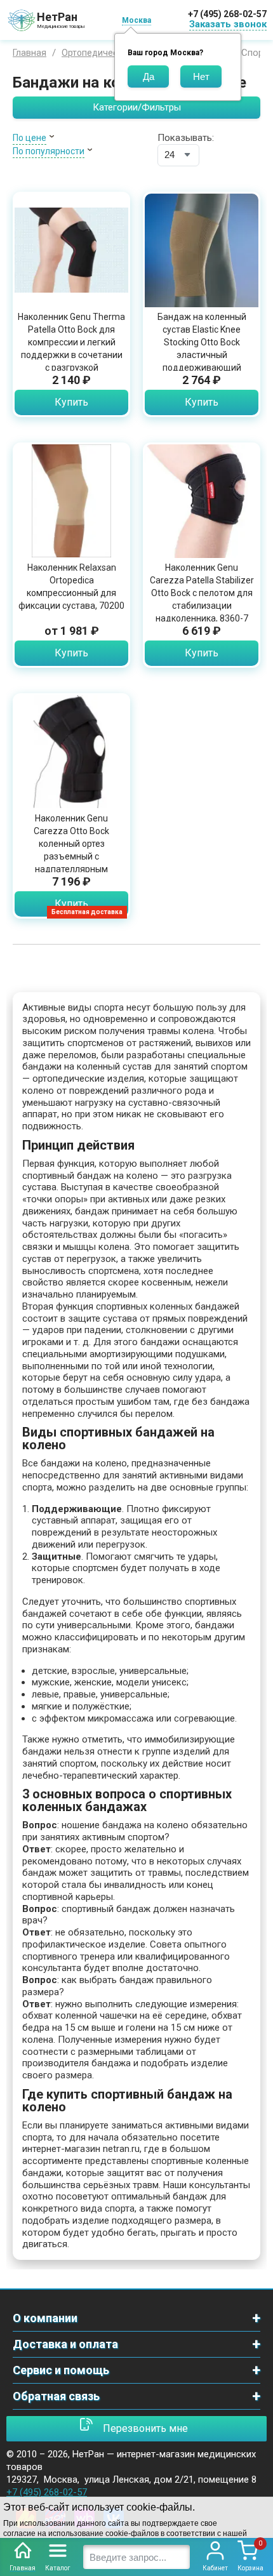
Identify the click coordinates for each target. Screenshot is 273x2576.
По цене (30, 138)
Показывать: (186, 138)
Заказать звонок (228, 24)
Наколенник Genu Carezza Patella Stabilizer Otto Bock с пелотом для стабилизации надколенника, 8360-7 (202, 593)
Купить (71, 402)
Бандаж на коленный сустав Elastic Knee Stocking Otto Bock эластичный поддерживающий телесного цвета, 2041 (202, 349)
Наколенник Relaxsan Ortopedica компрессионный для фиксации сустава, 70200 (71, 587)
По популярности (49, 151)
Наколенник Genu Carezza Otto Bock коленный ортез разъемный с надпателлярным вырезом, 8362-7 (71, 850)
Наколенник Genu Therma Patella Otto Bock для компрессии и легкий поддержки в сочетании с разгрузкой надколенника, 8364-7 (71, 349)
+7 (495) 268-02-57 (227, 14)
